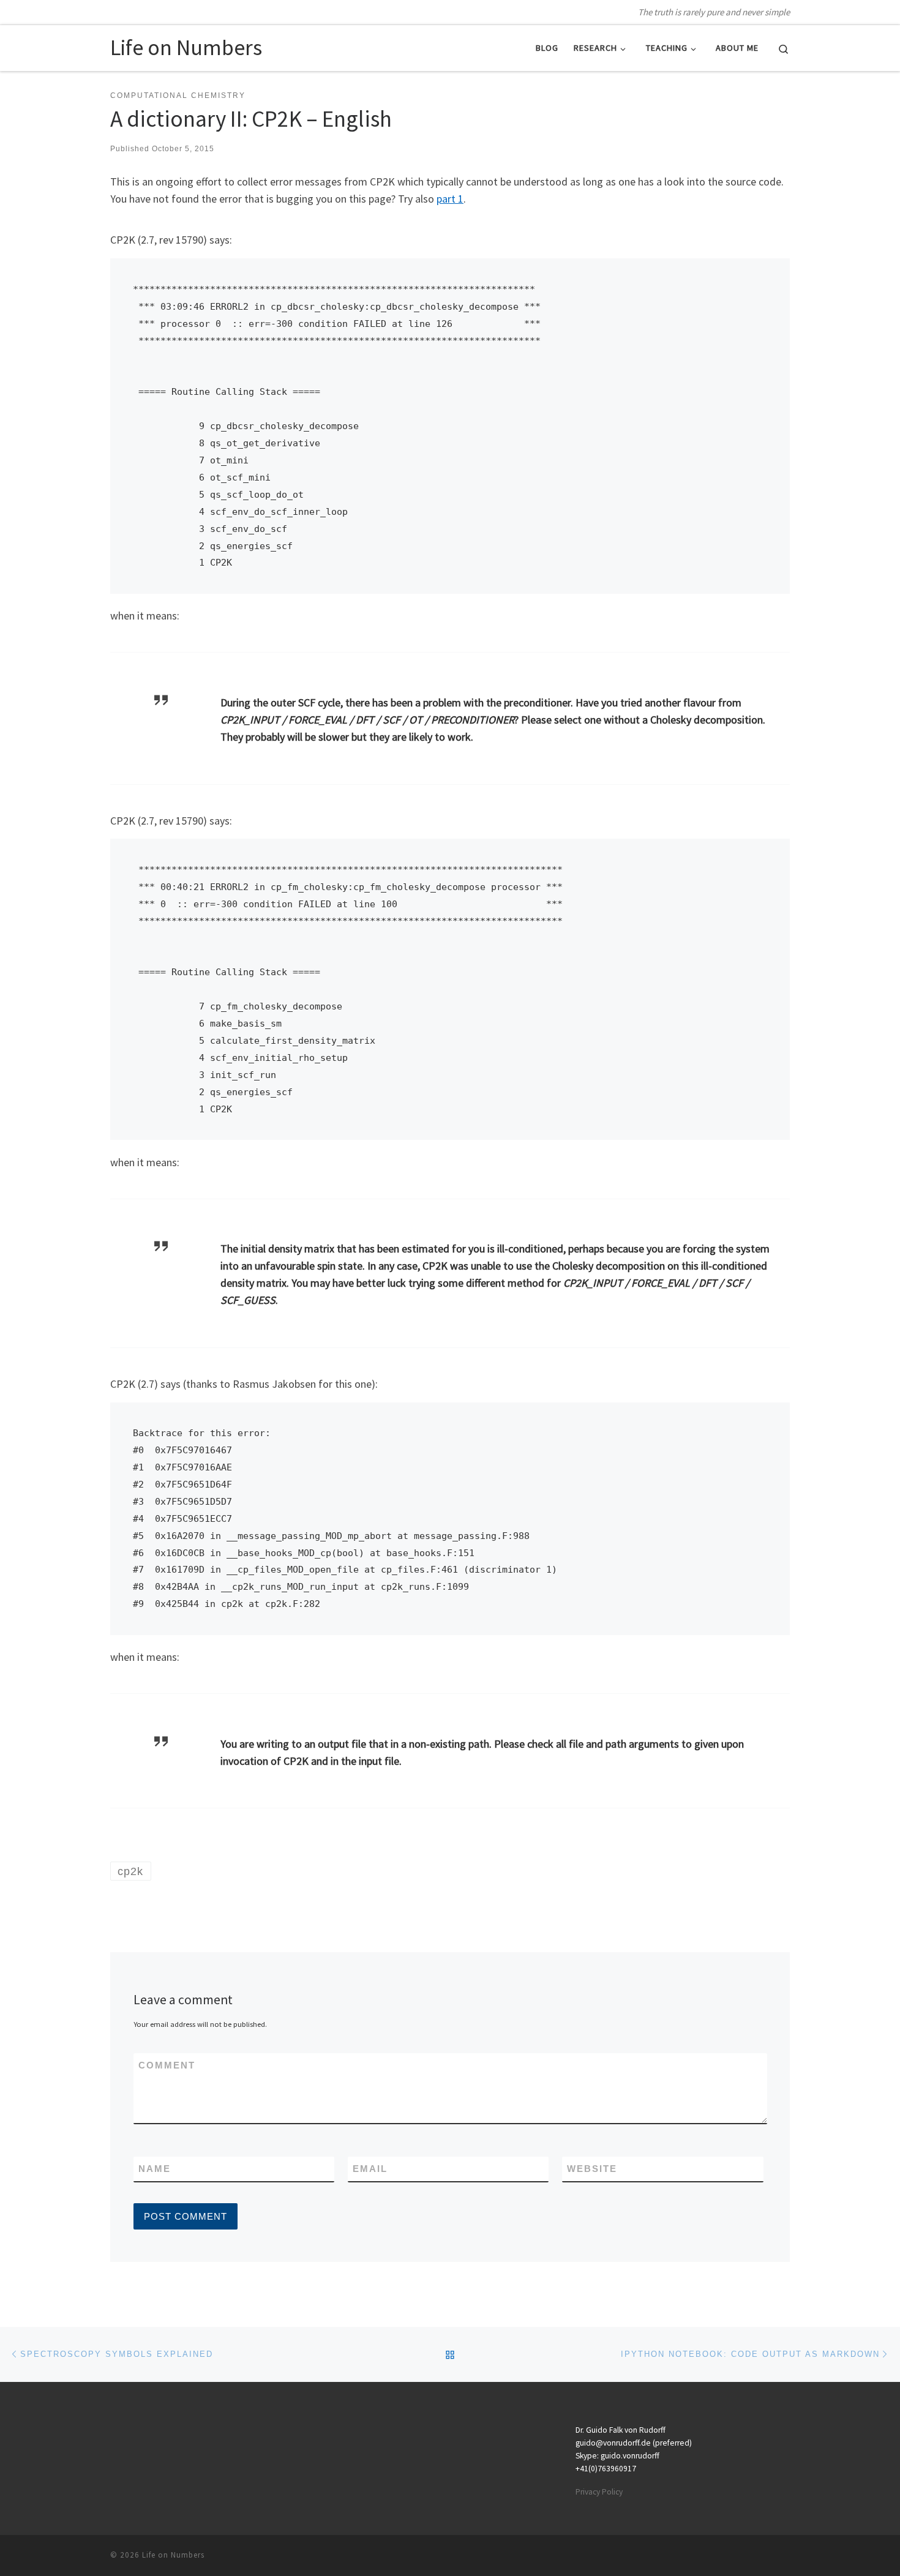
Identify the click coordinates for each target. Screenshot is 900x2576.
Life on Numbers (173, 2555)
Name (155, 2169)
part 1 (450, 199)
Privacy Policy (599, 2492)
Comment (167, 2065)
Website (592, 2169)
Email (370, 2169)
